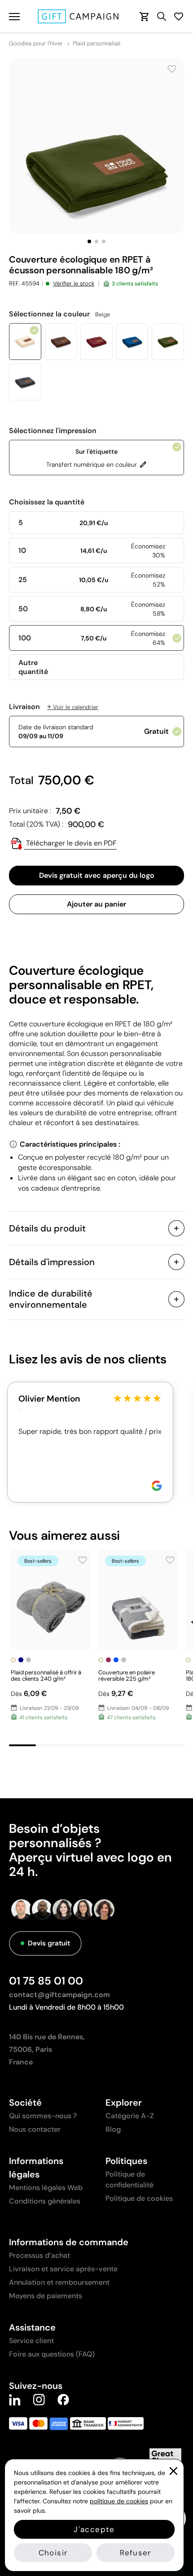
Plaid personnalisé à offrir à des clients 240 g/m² (46, 1676)
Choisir (53, 2553)
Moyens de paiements (46, 2296)
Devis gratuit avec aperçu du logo (97, 875)
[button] (89, 241)
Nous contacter (35, 2129)
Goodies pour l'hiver (36, 44)
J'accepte (94, 2529)
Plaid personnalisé (96, 44)
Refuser (135, 2553)
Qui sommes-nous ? (43, 2116)
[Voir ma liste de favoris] (179, 16)
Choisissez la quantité (47, 502)
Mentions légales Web (46, 2188)
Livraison (54, 707)
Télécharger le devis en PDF (70, 843)
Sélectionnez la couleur (59, 314)
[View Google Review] (157, 1486)
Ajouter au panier (96, 904)
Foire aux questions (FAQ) (52, 2354)
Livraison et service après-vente (63, 2269)
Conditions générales (45, 2201)
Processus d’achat (39, 2255)
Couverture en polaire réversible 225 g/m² (127, 1676)
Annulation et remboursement (59, 2282)
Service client (31, 2341)
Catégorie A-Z (130, 2116)
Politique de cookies (139, 2198)
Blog (113, 2129)
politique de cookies (119, 2501)
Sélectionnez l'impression (53, 431)
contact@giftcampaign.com (59, 1995)
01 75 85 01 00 (46, 1981)
